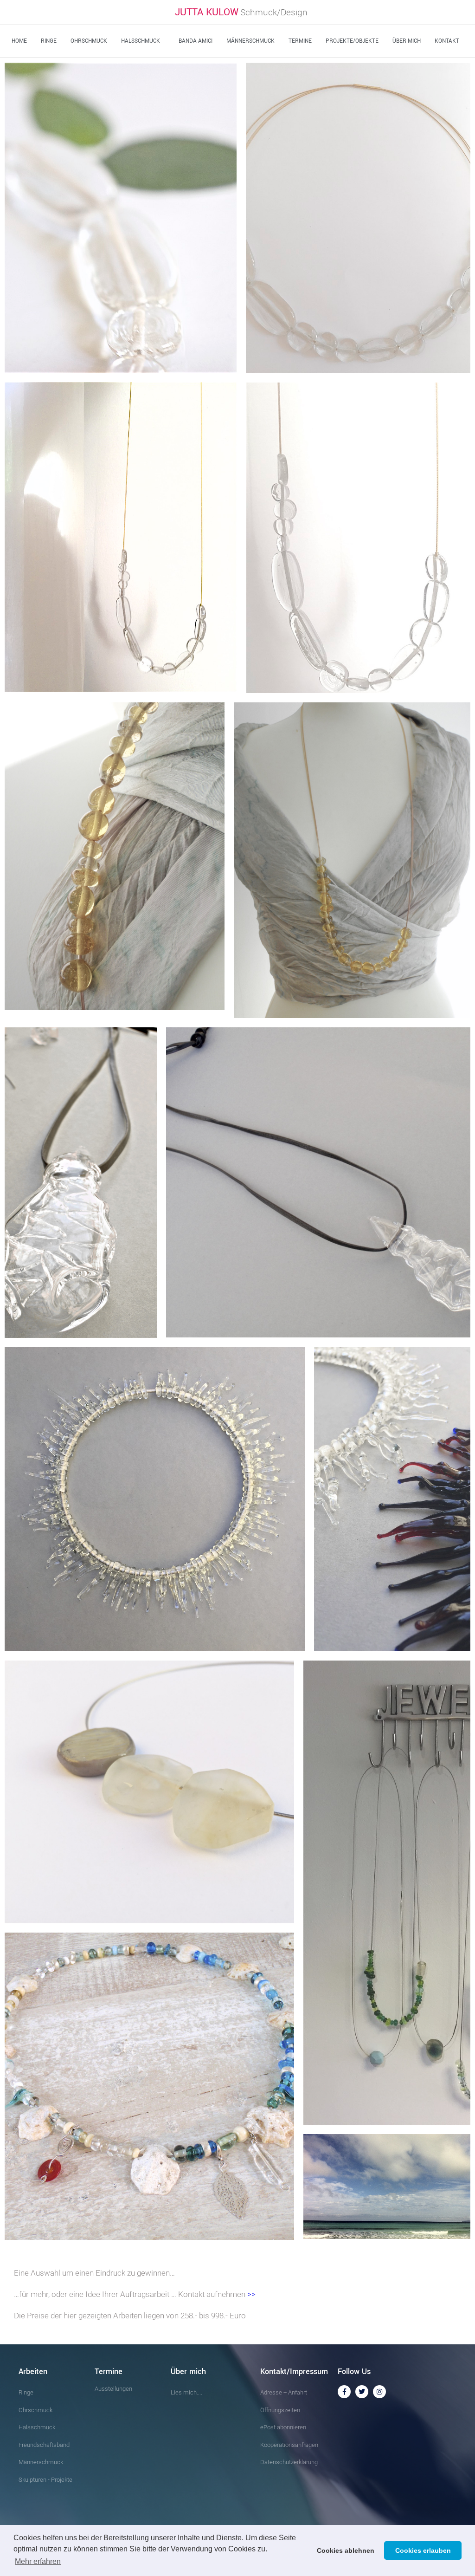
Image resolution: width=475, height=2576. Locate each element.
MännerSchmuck (250, 41)
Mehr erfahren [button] (38, 2561)
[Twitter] (362, 2392)
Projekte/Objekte (352, 41)
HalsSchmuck (141, 41)
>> (251, 2294)
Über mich (407, 41)
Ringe (49, 41)
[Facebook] (344, 2392)
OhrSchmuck (89, 41)
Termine (300, 41)
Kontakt (447, 41)
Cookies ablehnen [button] (346, 2550)
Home (19, 41)
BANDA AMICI (196, 41)
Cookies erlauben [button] (423, 2550)
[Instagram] (379, 2392)
